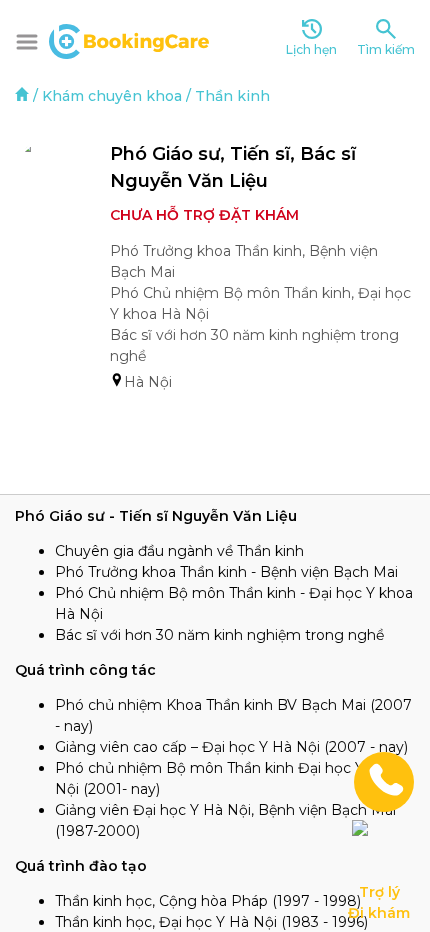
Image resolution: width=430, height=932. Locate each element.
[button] (27, 42)
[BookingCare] (129, 39)
